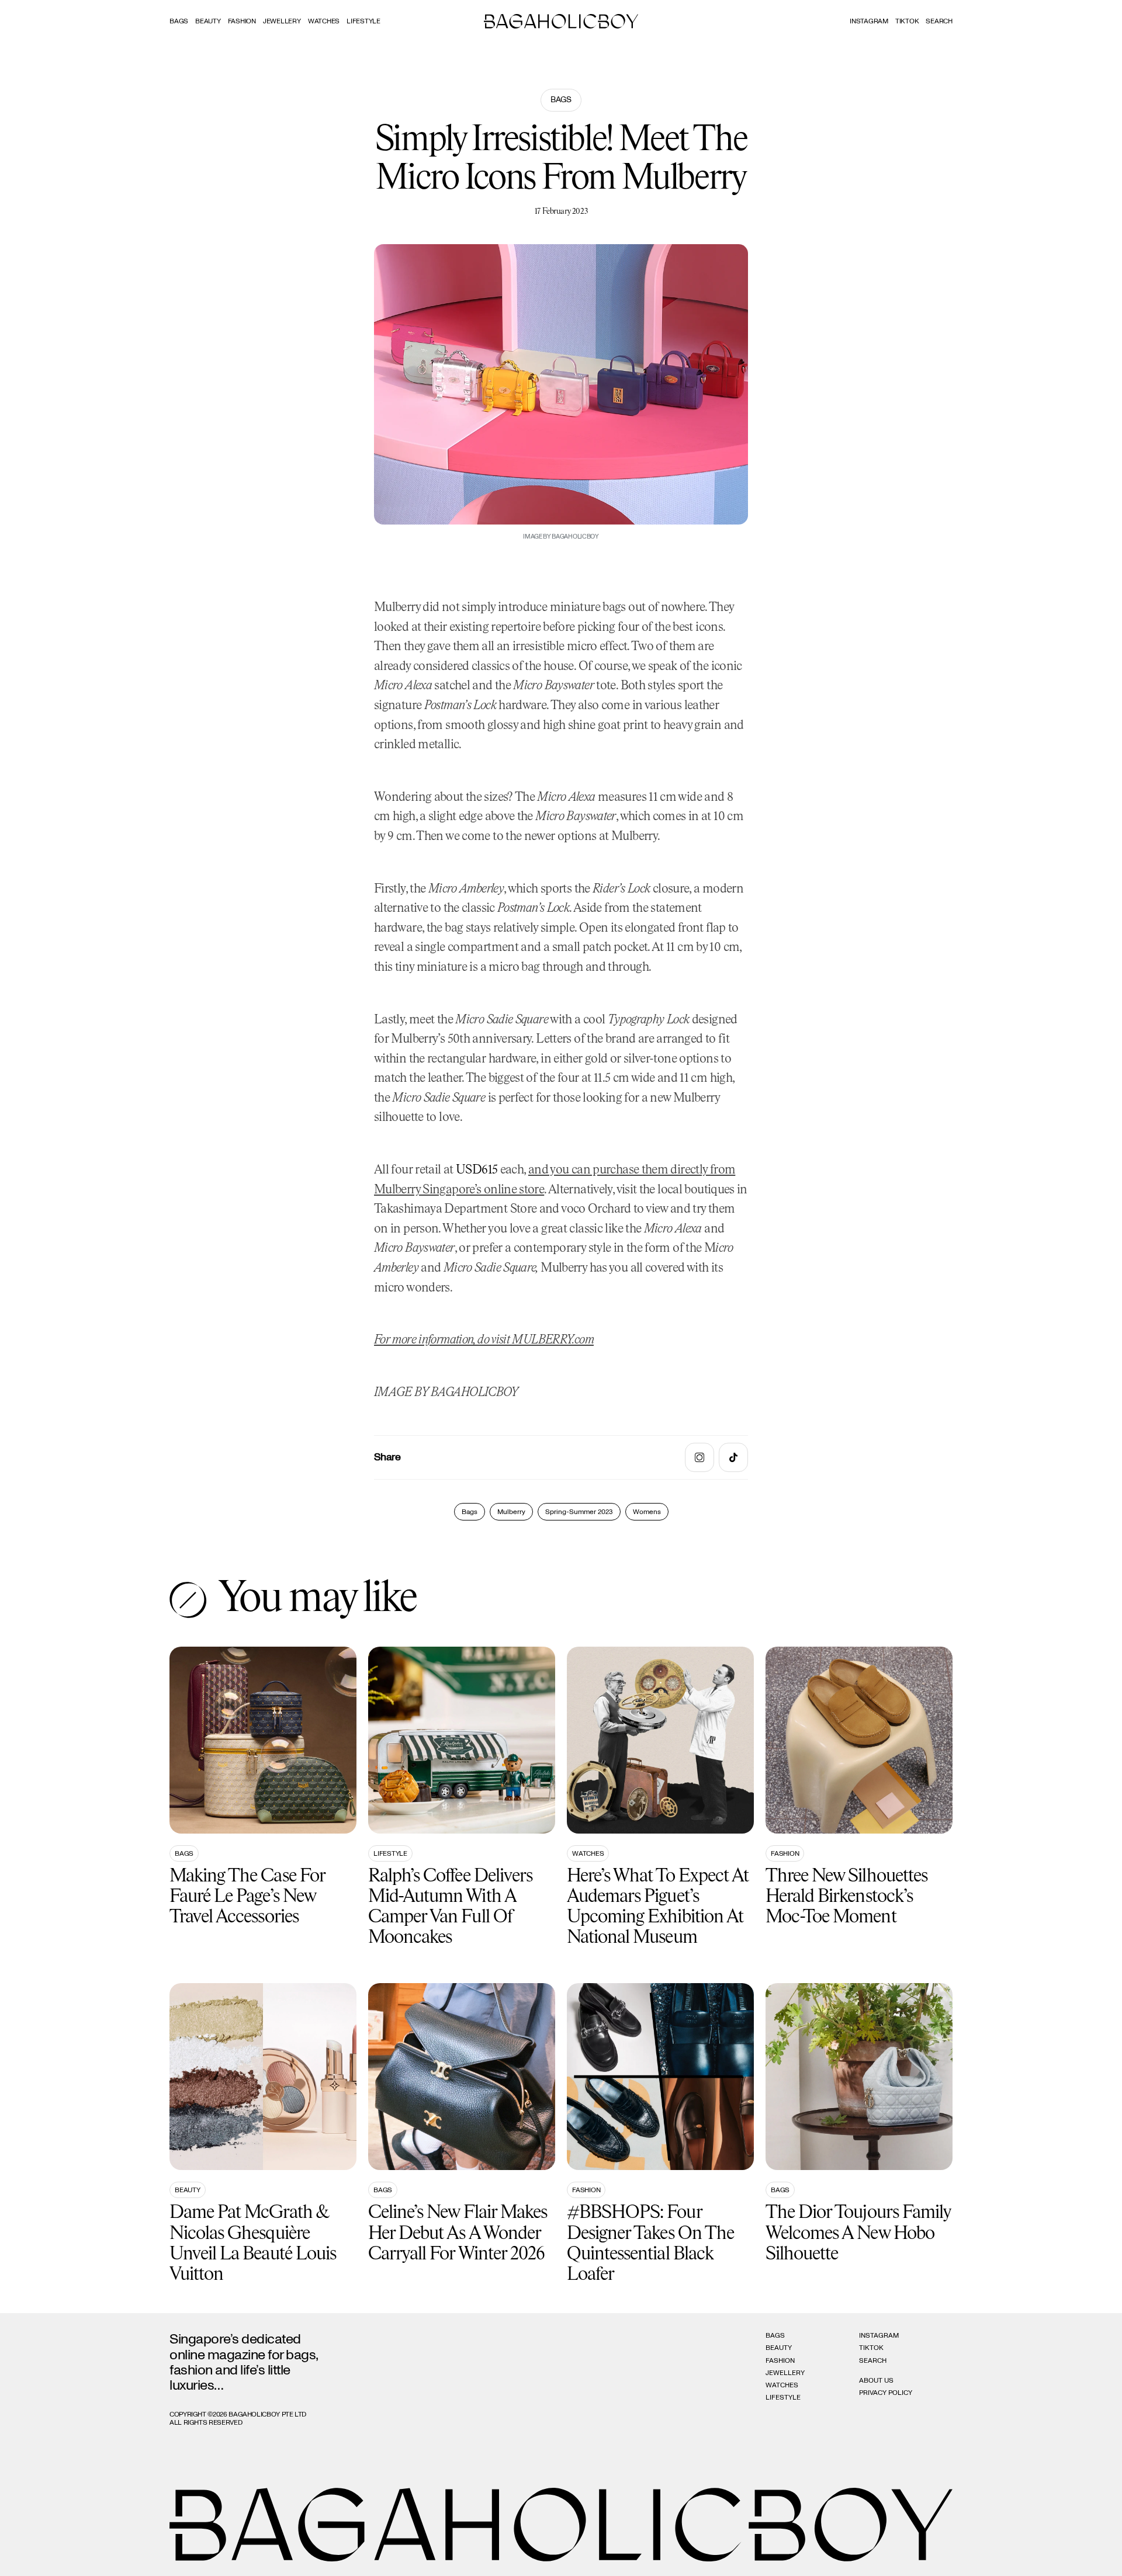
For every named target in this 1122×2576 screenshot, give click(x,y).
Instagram (869, 21)
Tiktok (907, 21)
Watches (324, 21)
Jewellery (282, 21)
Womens (647, 1512)
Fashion (242, 21)
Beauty (208, 21)
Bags (179, 21)
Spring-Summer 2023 (579, 1512)
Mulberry (511, 1512)
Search (873, 2360)
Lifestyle (363, 21)
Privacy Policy (886, 2393)
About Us (876, 2380)
